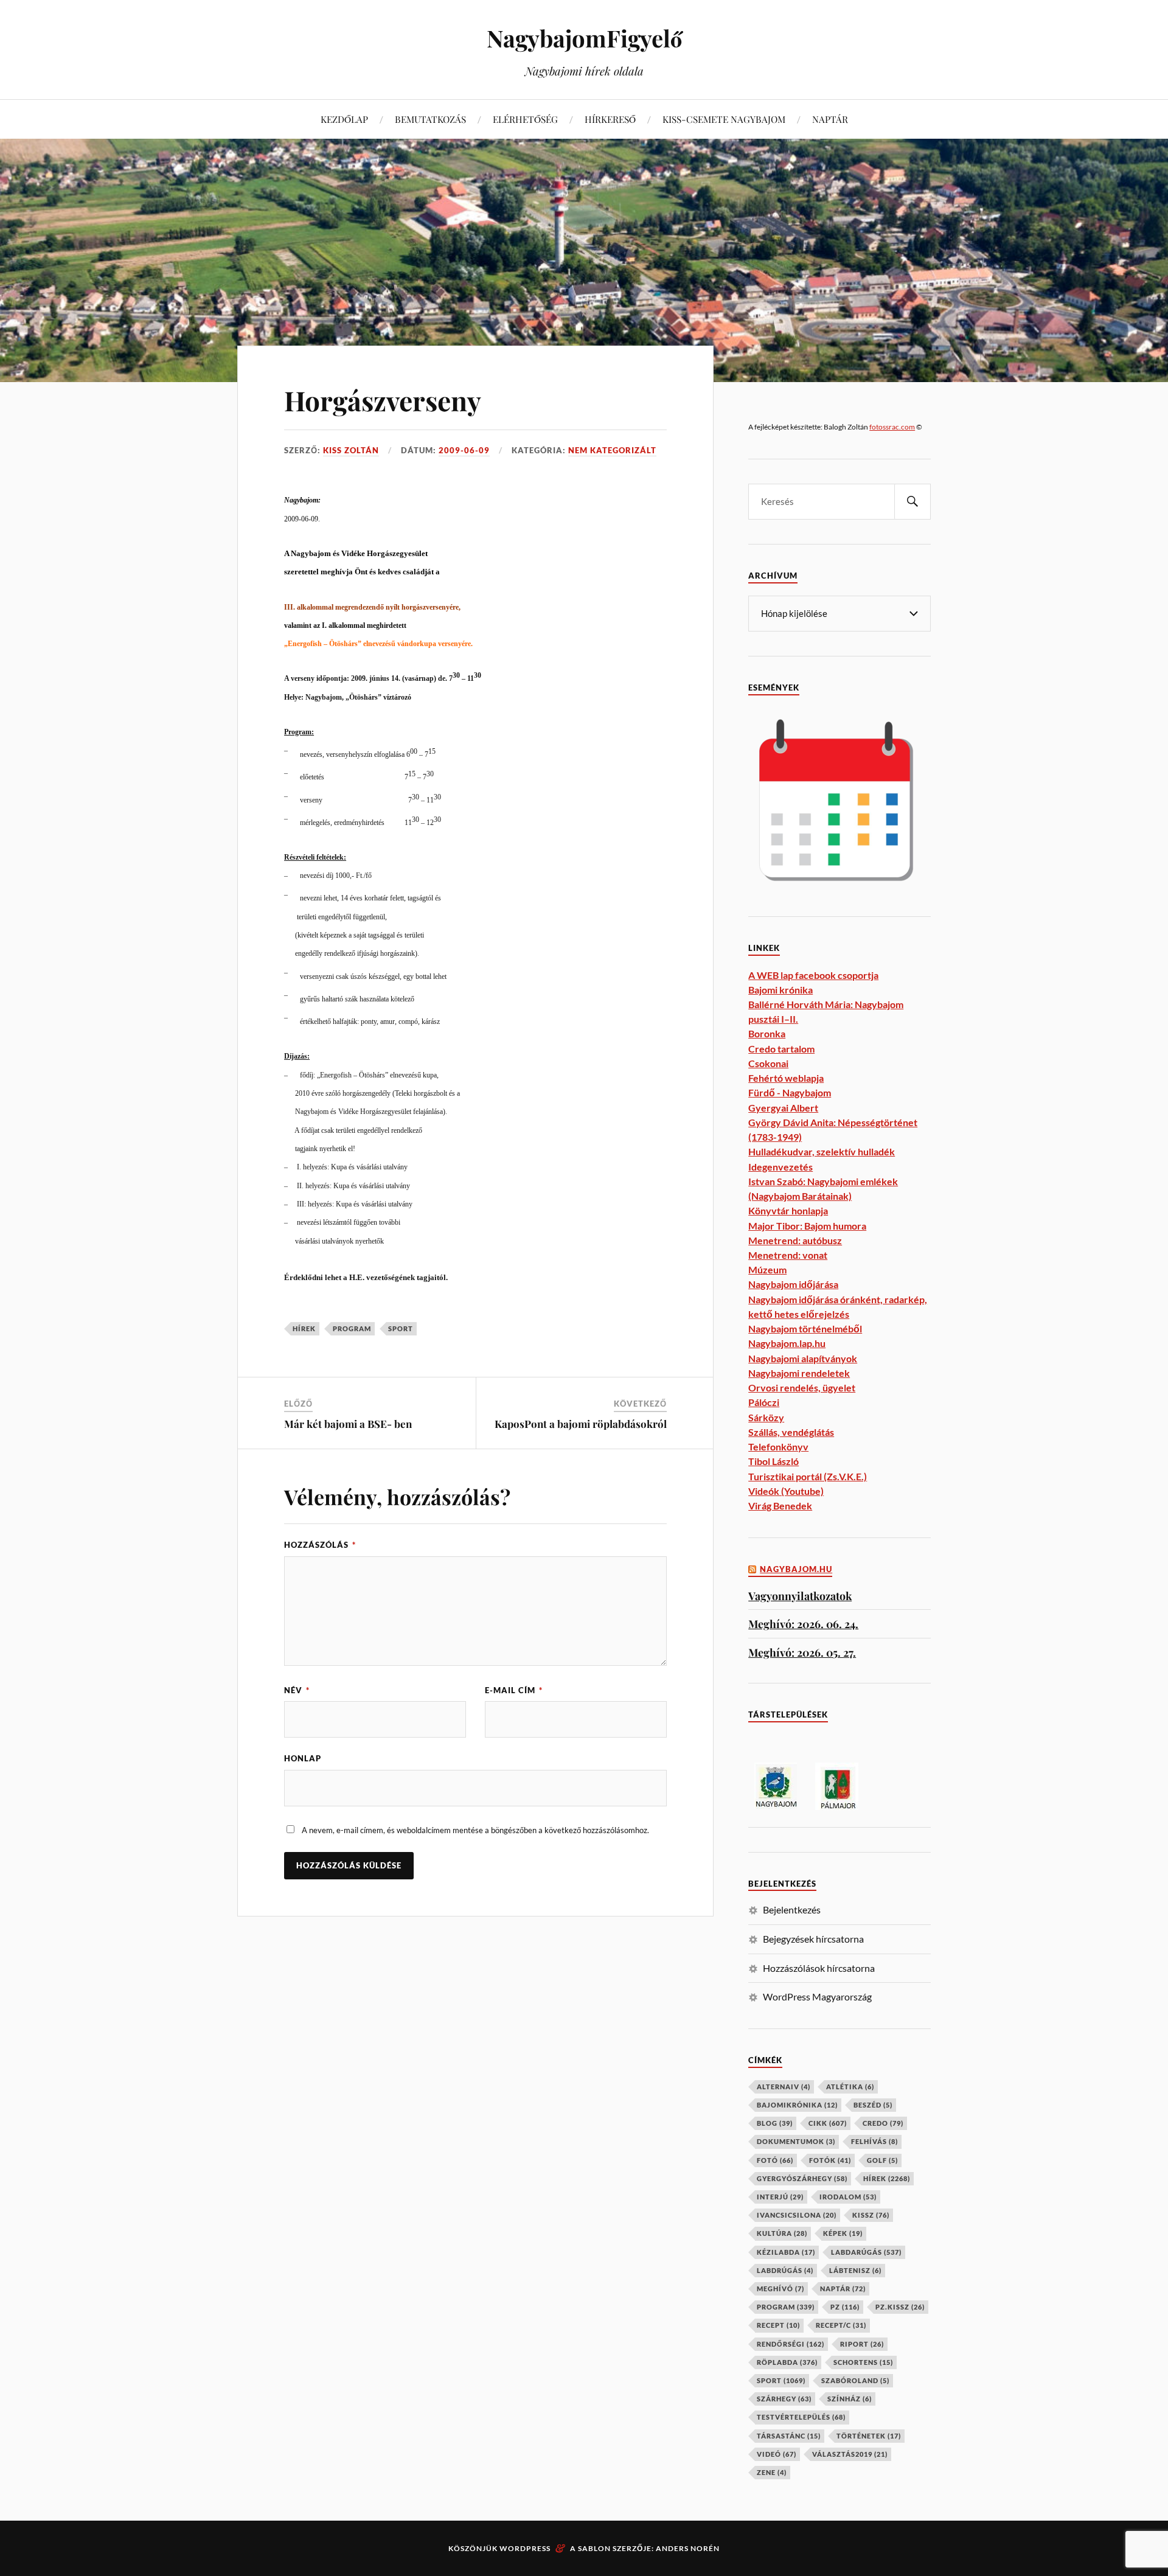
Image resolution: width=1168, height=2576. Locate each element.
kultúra (782, 2233)
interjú (780, 2197)
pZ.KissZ (900, 2307)
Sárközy (766, 1417)
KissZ (871, 2215)
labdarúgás (866, 2252)
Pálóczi (764, 1402)
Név (297, 1690)
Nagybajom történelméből (805, 1328)
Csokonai (768, 1063)
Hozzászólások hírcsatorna (819, 1968)
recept (778, 2325)
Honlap (303, 1758)
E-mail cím (514, 1690)
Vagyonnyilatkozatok (800, 1596)
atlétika (850, 2087)
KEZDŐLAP (344, 119)
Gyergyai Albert (783, 1108)
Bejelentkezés (792, 1909)
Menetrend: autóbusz (795, 1240)
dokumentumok (796, 2141)
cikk (828, 2123)
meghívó (780, 2289)
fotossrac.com (892, 427)
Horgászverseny (383, 400)
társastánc (789, 2436)
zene (772, 2472)
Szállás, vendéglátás (791, 1432)
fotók (830, 2160)
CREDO (883, 2123)
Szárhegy (784, 2399)
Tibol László (773, 1461)
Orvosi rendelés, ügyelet (802, 1387)
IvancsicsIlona (797, 2215)
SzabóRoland (855, 2380)
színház (850, 2399)
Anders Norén (688, 2548)
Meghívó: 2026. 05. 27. (802, 1652)
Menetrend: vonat (788, 1255)
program (352, 1328)
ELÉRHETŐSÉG (525, 119)
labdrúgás (785, 2270)
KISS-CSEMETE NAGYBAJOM (724, 119)
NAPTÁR (830, 119)
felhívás (874, 2141)
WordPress (525, 2548)
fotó (775, 2160)
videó (777, 2454)
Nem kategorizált (612, 450)
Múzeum (767, 1269)
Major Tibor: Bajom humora (807, 1226)
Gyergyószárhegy (802, 2178)
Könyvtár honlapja (788, 1210)
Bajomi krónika (780, 990)
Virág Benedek (780, 1506)
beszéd (873, 2105)
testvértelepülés (801, 2417)
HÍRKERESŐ (610, 119)
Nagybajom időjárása (793, 1284)
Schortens (863, 2362)
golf (882, 2160)
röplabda (787, 2362)
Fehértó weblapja (786, 1078)
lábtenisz (855, 2270)
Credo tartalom (781, 1049)
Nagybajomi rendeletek (799, 1373)
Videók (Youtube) (786, 1491)
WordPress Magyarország (817, 1996)
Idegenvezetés (780, 1167)
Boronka (767, 1033)
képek (843, 2233)
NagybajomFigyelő (584, 38)
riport (862, 2344)
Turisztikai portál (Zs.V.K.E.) (808, 1476)
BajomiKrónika (797, 2105)
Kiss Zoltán (351, 450)
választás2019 (850, 2454)
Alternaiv (784, 2087)
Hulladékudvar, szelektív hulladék (822, 1151)
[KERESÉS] (912, 502)
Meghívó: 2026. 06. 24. (803, 1624)
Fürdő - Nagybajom (790, 1092)
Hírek (304, 1328)
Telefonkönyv (778, 1446)
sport (401, 1328)
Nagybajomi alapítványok (803, 1358)
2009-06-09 (464, 450)
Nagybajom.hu (796, 1569)
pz (845, 2307)
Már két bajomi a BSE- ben (348, 1424)
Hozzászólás (320, 1545)
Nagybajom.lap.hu (787, 1343)
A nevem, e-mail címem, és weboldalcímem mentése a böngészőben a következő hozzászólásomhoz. (475, 1830)
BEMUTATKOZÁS (430, 119)
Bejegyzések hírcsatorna (813, 1939)
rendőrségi (791, 2344)
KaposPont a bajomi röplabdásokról (581, 1424)
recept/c (841, 2325)
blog (775, 2123)
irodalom (848, 2197)
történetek (869, 2436)
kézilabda (786, 2252)
